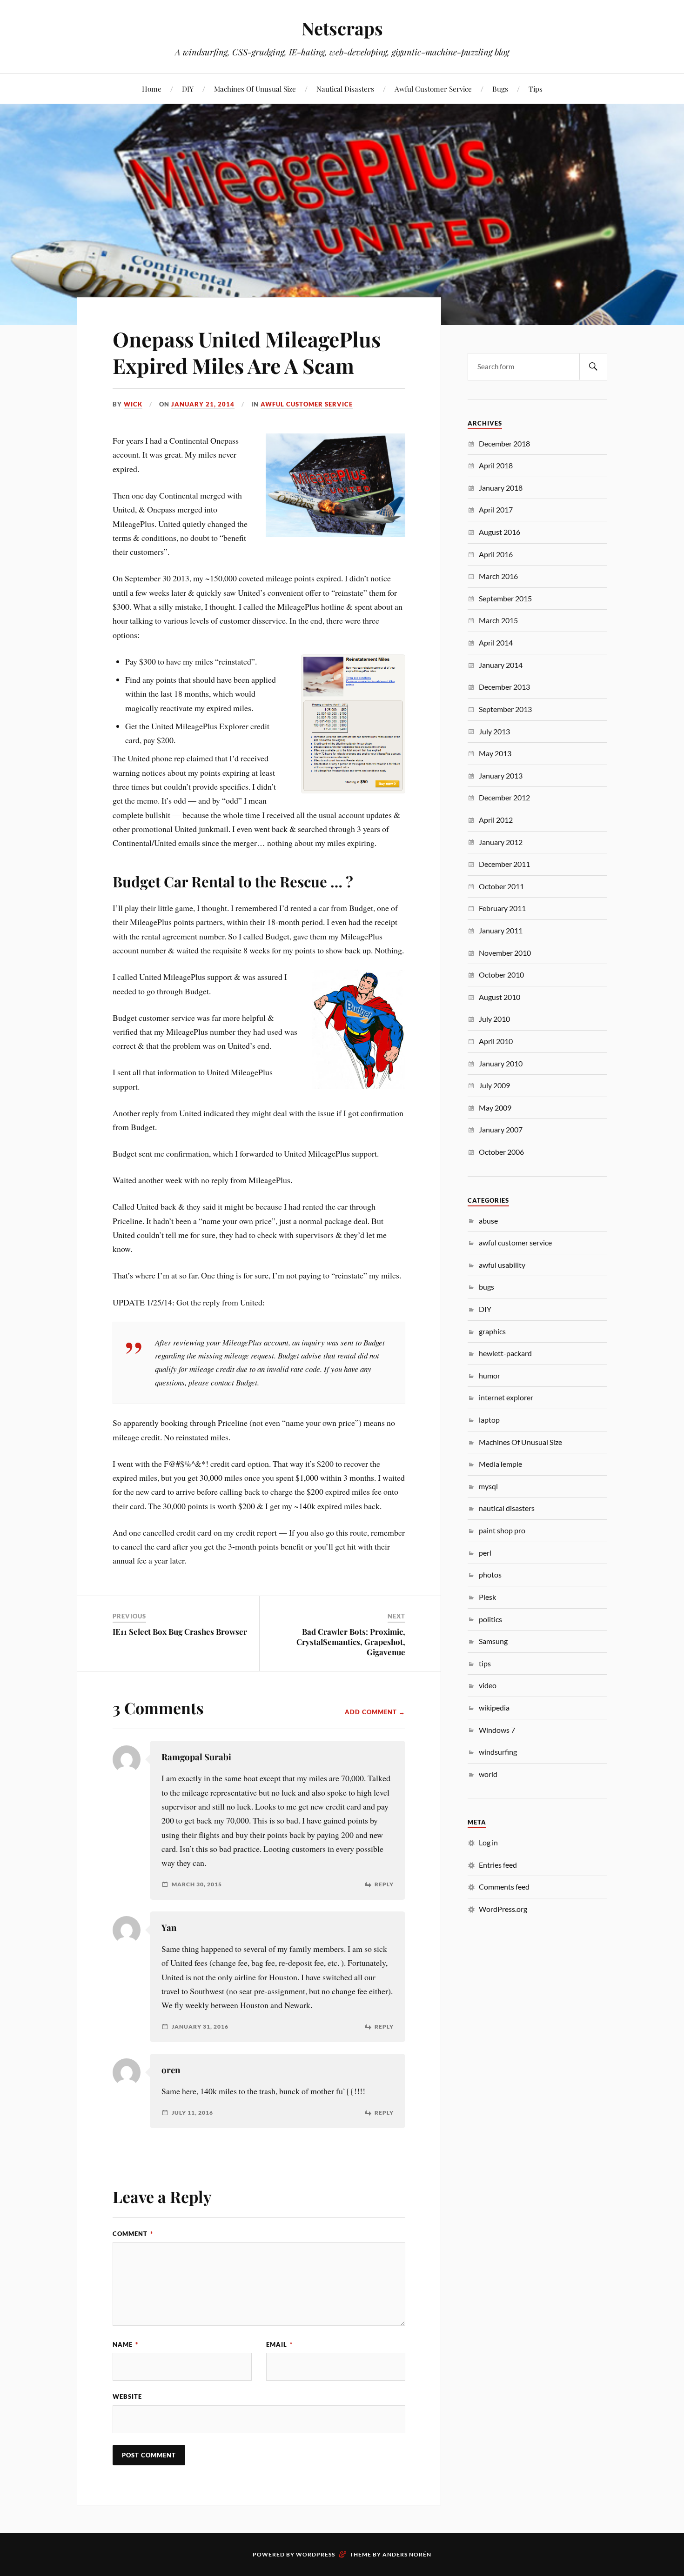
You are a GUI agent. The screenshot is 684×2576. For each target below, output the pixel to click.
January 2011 (501, 930)
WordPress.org (503, 1909)
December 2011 (504, 864)
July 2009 (494, 1085)
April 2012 (496, 820)
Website (127, 2396)
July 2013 (494, 731)
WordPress (315, 2554)
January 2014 (501, 665)
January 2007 (501, 1129)
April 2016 (496, 554)
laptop (489, 1420)
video (488, 1685)
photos (490, 1574)
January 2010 (501, 1063)
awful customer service (307, 404)
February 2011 (502, 908)
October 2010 (501, 975)
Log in (488, 1842)
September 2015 (505, 598)
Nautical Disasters (345, 89)
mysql (488, 1486)
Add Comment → (375, 1712)
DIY (188, 89)
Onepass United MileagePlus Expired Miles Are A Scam (247, 352)
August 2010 (500, 997)
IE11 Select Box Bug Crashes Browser (180, 1631)
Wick (133, 404)
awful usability (502, 1265)
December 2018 (504, 443)
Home (152, 89)
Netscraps (342, 28)
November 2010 (505, 953)
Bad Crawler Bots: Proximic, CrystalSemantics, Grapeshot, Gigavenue (351, 1642)
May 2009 (495, 1108)
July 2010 (494, 1019)
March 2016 (498, 576)
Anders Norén (407, 2554)
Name (125, 2344)
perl (485, 1553)
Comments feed (504, 1887)
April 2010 (496, 1041)
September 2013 (505, 709)
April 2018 (496, 465)
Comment (133, 2234)
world (488, 1774)
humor (490, 1375)
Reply (384, 1884)
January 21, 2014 (203, 404)
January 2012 (501, 842)
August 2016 (500, 532)
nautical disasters (507, 1508)
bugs (486, 1287)
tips (485, 1663)
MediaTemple (500, 1464)
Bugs (500, 89)
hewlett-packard (505, 1353)
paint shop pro (502, 1530)
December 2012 (504, 797)
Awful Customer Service (433, 89)
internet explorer (506, 1397)
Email (279, 2344)
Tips (536, 89)
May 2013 (495, 753)
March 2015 (498, 620)
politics (490, 1619)
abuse (488, 1221)
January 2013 (501, 775)
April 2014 (496, 642)
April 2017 (496, 509)
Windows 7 (497, 1730)
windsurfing (498, 1752)
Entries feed (498, 1865)
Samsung (493, 1641)
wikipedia (494, 1707)
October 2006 (501, 1152)
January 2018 (501, 488)
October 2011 (501, 886)
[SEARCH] (593, 367)
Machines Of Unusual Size (255, 89)
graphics (492, 1331)
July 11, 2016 (192, 2113)
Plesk (487, 1597)
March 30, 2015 (197, 1884)
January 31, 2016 (200, 2027)
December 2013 (504, 687)
